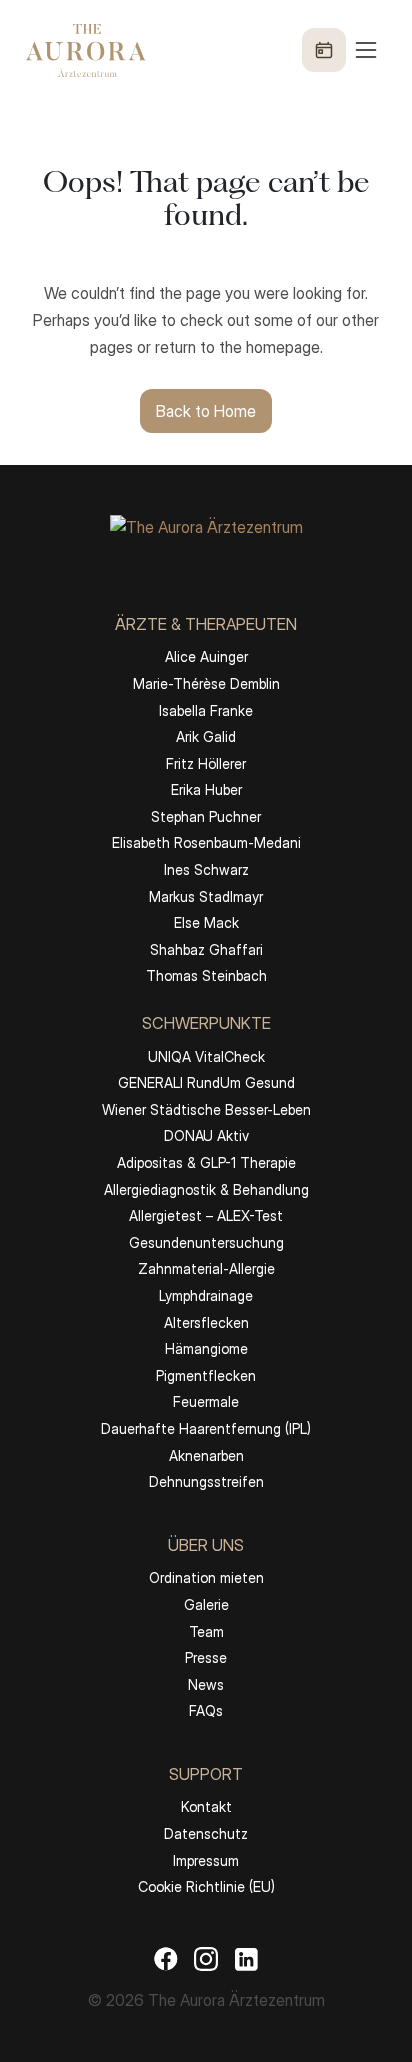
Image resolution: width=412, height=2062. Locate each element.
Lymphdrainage (206, 1295)
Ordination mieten (206, 1577)
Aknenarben (206, 1455)
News (206, 1684)
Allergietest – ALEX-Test (206, 1215)
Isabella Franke (206, 710)
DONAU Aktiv (206, 1135)
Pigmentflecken (206, 1375)
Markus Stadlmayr (206, 896)
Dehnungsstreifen (206, 1481)
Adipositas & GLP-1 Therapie (206, 1162)
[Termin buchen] (324, 50)
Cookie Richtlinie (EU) (206, 1886)
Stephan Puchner (206, 816)
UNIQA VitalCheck (206, 1056)
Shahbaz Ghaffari (206, 949)
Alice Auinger (206, 656)
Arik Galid (206, 736)
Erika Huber (206, 789)
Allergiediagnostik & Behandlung (206, 1189)
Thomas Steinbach (206, 975)
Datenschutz (206, 1833)
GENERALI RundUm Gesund (206, 1082)
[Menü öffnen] (341, 50)
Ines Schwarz (206, 869)
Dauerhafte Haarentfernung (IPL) (206, 1428)
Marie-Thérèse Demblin (206, 683)
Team (206, 1631)
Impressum (206, 1860)
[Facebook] (166, 1958)
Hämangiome (206, 1348)
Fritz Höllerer (206, 763)
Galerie (206, 1604)
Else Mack (206, 922)
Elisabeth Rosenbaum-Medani (206, 842)
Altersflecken (206, 1322)
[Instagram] (206, 1958)
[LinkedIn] (246, 1958)
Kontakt (206, 1806)
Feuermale (206, 1401)
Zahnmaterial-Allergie (206, 1268)
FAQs (206, 1710)
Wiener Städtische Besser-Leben (206, 1109)
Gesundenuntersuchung (206, 1242)
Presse (206, 1657)
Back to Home (206, 411)
